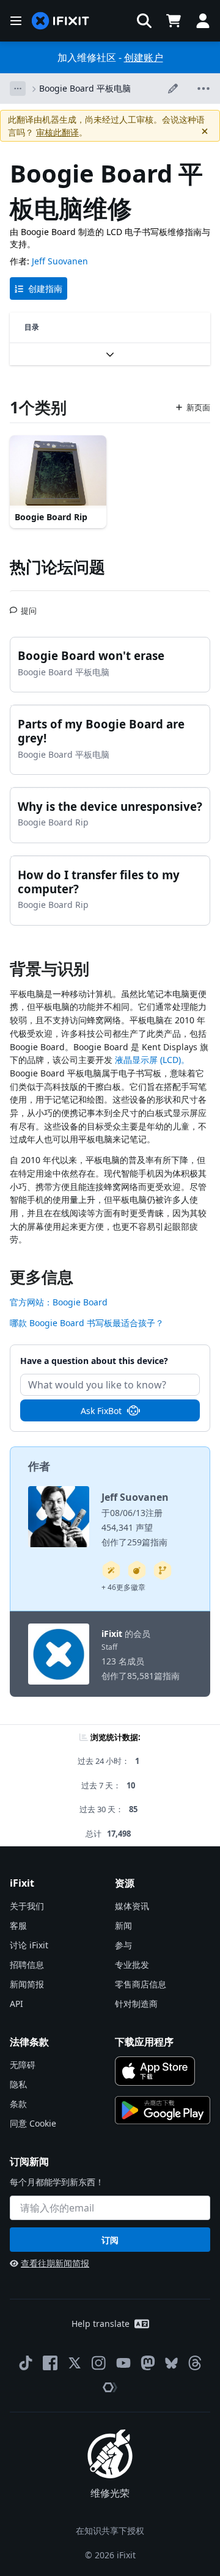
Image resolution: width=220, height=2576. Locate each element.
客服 (18, 1925)
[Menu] (16, 21)
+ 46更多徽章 (123, 1587)
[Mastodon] (148, 2363)
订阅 (110, 2240)
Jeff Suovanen (60, 261)
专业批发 (132, 1965)
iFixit (112, 1634)
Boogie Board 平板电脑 (85, 88)
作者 (39, 1466)
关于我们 (27, 1906)
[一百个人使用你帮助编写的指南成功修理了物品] (111, 1570)
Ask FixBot (101, 1411)
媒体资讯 (132, 1906)
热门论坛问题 (57, 567)
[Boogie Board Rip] (58, 472)
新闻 (123, 1925)
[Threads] (195, 2363)
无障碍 (23, 2065)
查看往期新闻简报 (55, 2263)
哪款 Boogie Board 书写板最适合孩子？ (87, 1323)
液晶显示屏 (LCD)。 (152, 1060)
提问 (29, 606)
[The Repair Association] (110, 2387)
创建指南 (45, 288)
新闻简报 (27, 1984)
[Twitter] (75, 2363)
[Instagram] (99, 2363)
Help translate (101, 2324)
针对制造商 (136, 2004)
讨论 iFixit (29, 1945)
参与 (123, 1945)
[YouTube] (123, 2363)
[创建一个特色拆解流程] (137, 1570)
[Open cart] (174, 21)
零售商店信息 (141, 1984)
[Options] (18, 89)
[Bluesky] (171, 2363)
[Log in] (203, 21)
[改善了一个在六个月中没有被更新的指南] (163, 1570)
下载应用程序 (144, 2042)
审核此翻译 (57, 132)
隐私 (18, 2084)
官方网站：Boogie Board (59, 1302)
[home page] (61, 21)
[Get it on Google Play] (163, 2110)
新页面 (198, 407)
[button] (144, 21)
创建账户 (144, 57)
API (16, 2004)
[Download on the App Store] (155, 2071)
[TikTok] (26, 2363)
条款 (18, 2104)
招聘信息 (27, 1965)
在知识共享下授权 (110, 2531)
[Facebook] (50, 2363)
